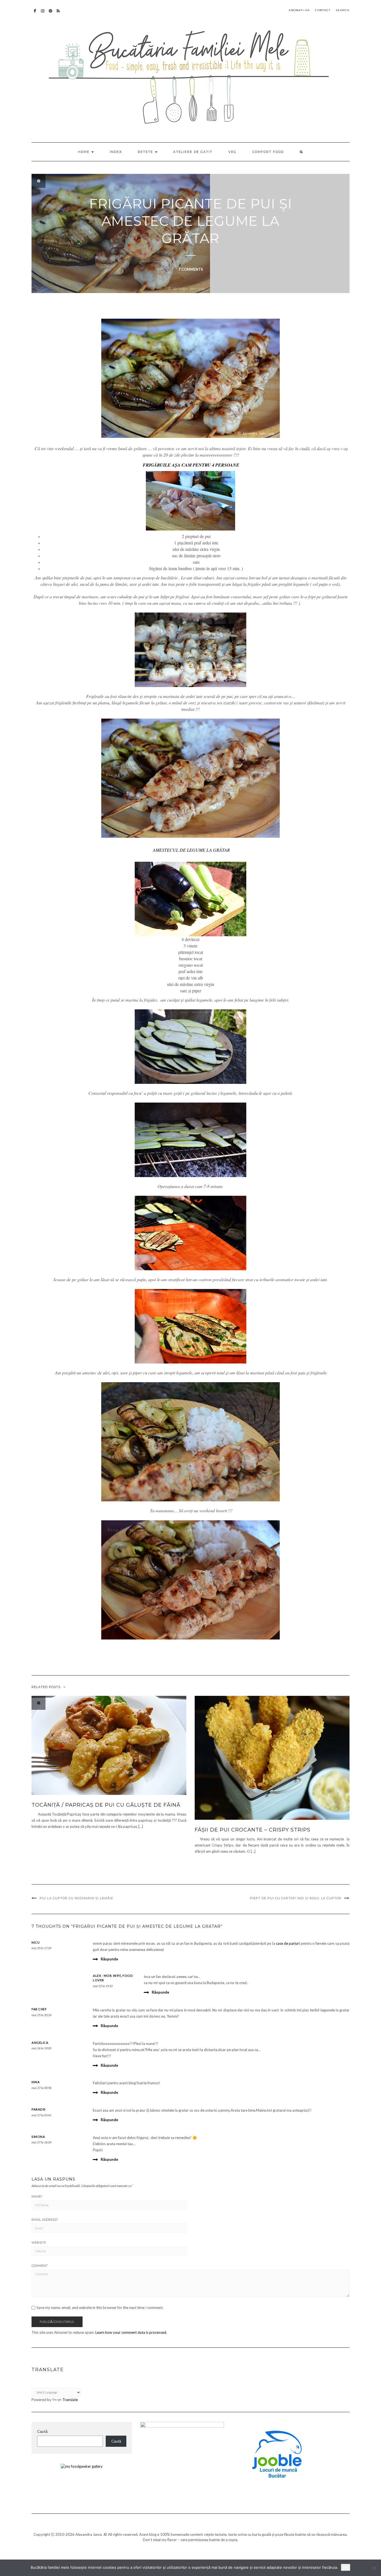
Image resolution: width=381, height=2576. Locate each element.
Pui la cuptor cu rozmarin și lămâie (76, 1898)
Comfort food (268, 152)
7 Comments (191, 269)
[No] (374, 2568)
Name (37, 2196)
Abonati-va (58, 14)
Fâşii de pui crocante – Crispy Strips (253, 1830)
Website (39, 2243)
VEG (232, 152)
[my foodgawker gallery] (82, 2466)
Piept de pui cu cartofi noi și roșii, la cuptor (296, 1898)
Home (84, 152)
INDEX (116, 152)
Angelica (40, 2043)
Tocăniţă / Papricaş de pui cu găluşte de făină (106, 1805)
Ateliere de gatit (193, 152)
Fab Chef (39, 2009)
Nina (36, 2082)
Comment (40, 2266)
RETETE (146, 152)
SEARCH (343, 10)
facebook (35, 14)
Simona (38, 2137)
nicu (36, 1942)
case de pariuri (288, 1943)
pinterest (51, 14)
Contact (323, 10)
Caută (42, 2431)
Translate (70, 2400)
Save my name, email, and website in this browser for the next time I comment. (100, 2308)
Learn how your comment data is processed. (131, 2332)
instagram (43, 14)
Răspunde (109, 1959)
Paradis (39, 2109)
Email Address (45, 2220)
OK (346, 2567)
